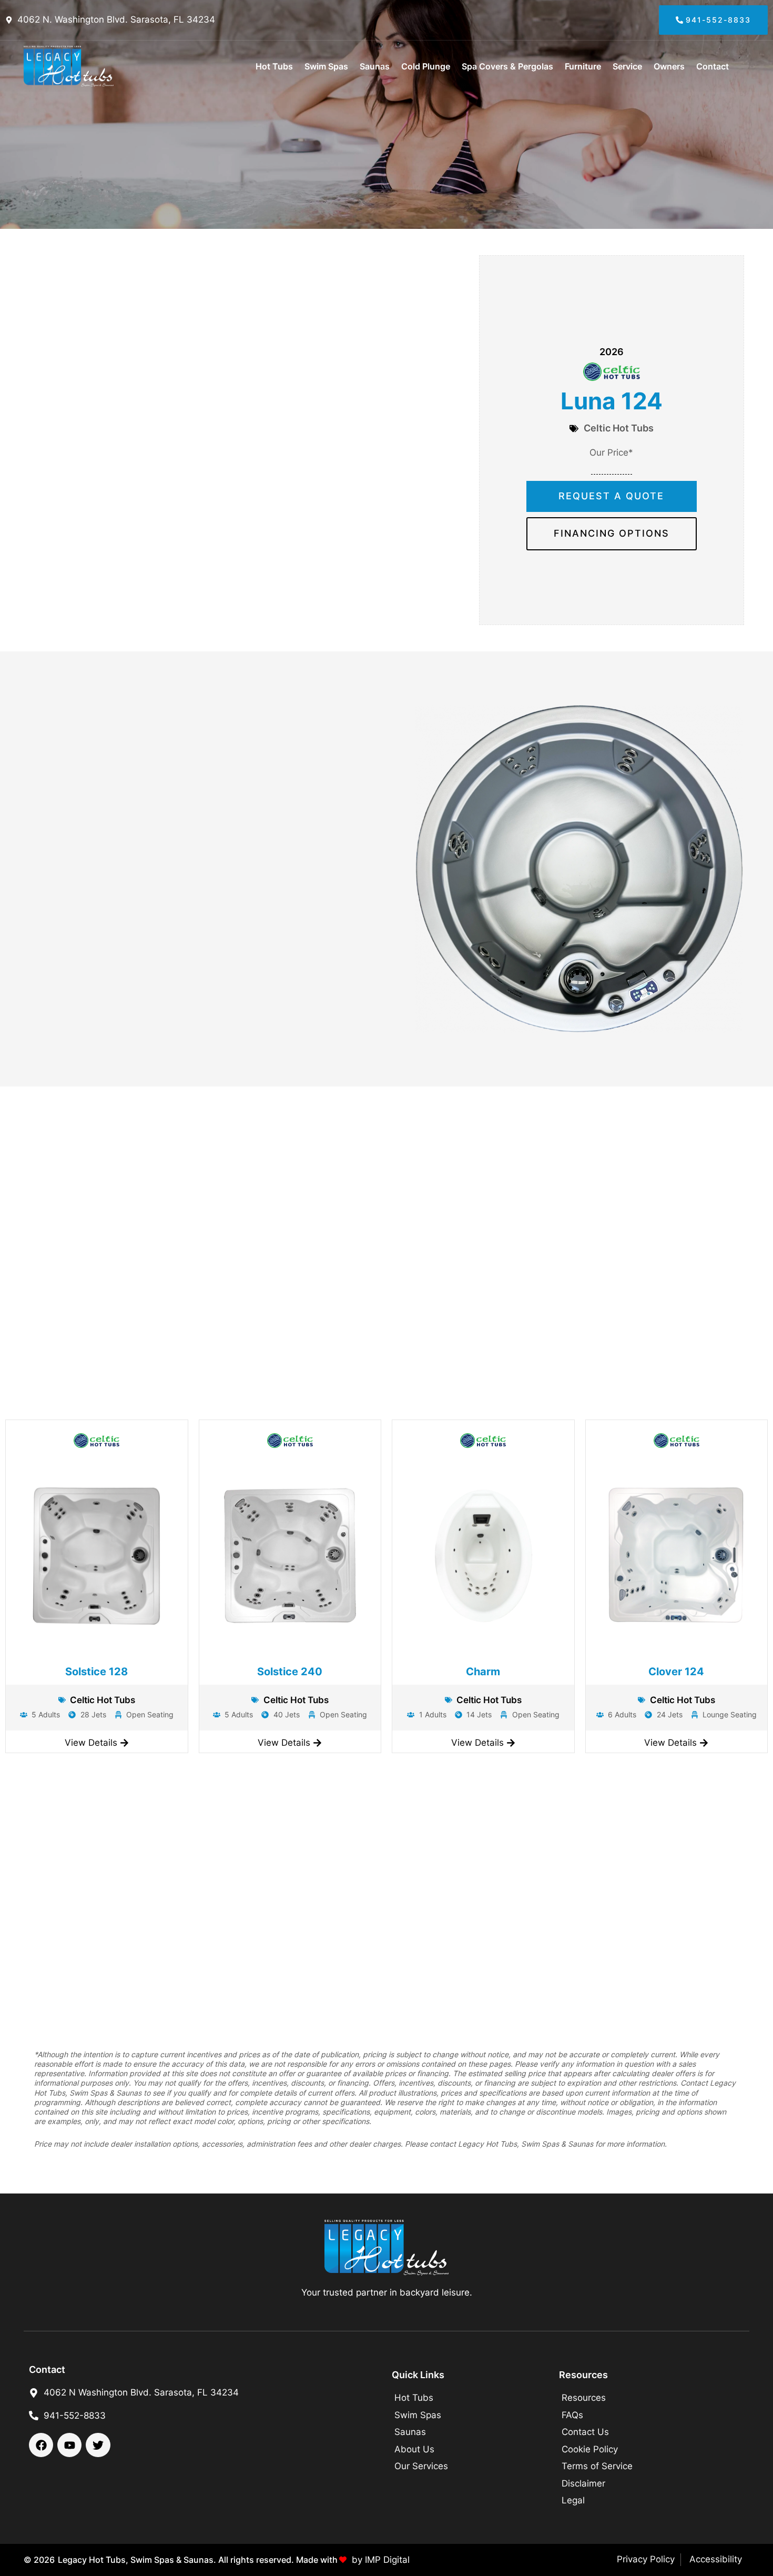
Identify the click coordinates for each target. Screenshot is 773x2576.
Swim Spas (326, 66)
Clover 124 (676, 1672)
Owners (669, 66)
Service (627, 66)
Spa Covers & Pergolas (507, 66)
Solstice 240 (290, 1672)
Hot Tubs (274, 66)
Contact (713, 66)
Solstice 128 (96, 1672)
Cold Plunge (426, 66)
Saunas (375, 66)
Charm (483, 1672)
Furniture (583, 66)
